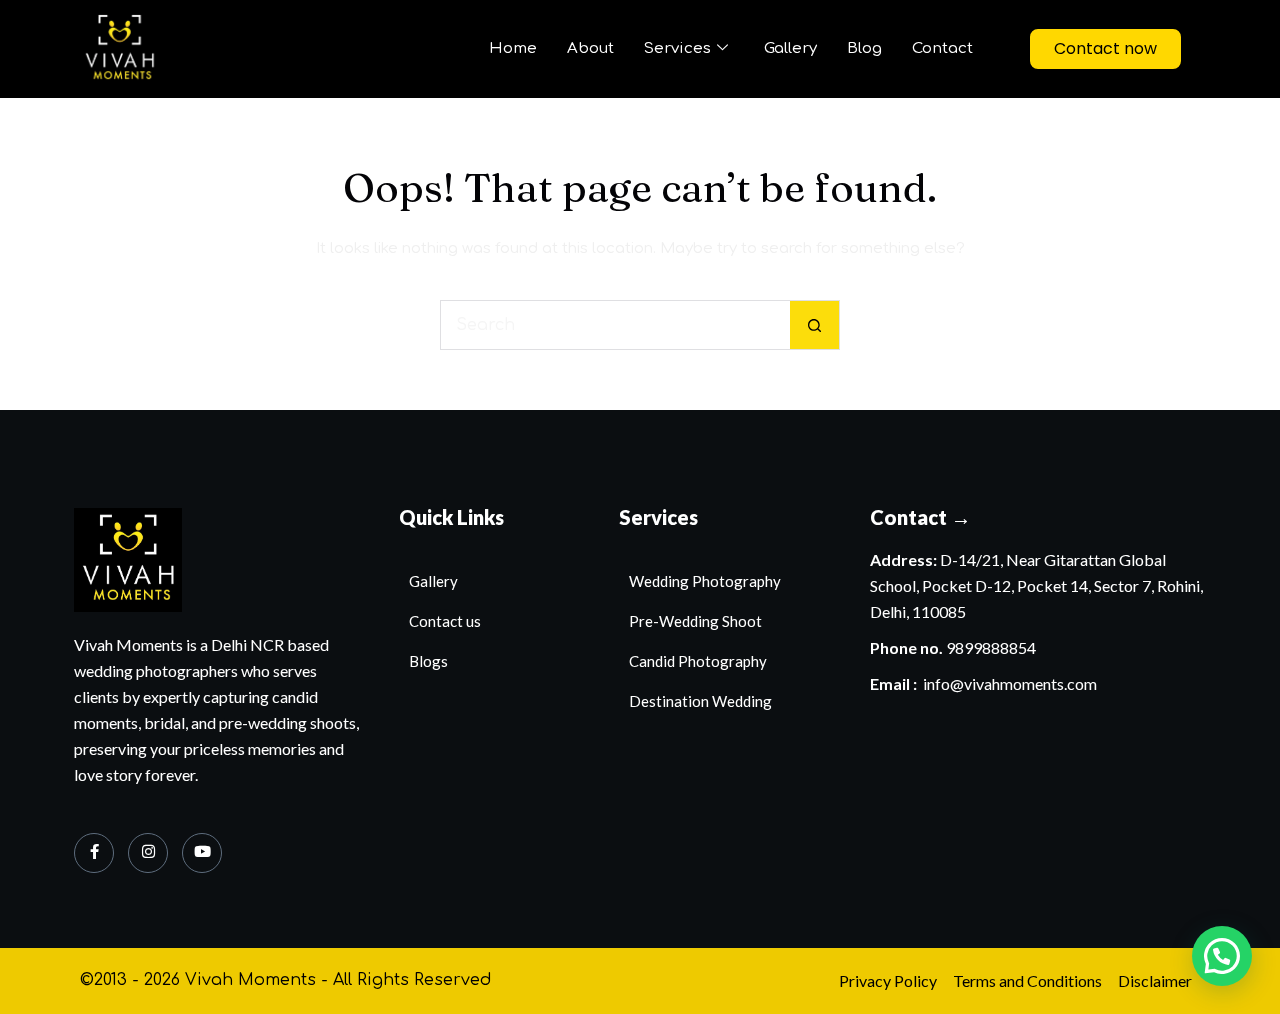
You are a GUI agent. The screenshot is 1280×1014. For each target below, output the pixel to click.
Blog (864, 48)
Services (677, 48)
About (590, 48)
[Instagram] (148, 853)
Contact (942, 48)
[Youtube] (202, 853)
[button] (1222, 956)
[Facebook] (94, 853)
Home (513, 48)
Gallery (790, 48)
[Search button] (815, 325)
